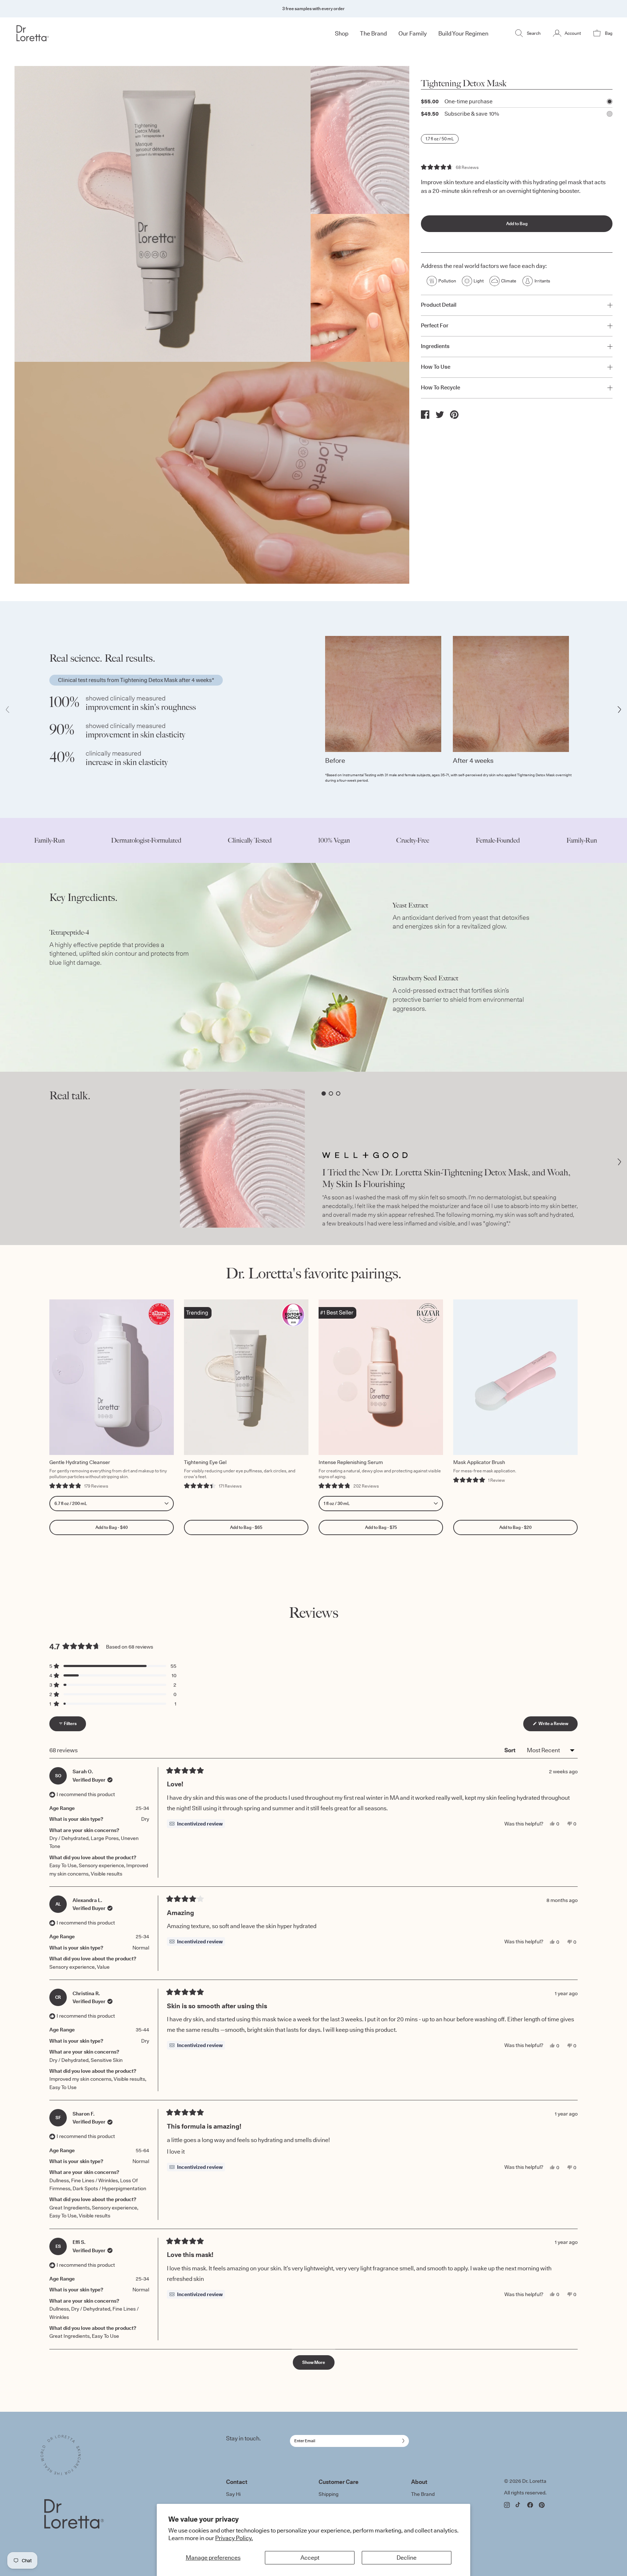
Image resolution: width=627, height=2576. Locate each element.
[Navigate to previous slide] (8, 709)
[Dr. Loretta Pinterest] (542, 2505)
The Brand (423, 2494)
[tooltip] (196, 1824)
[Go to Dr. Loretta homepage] (64, 33)
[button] (450, 167)
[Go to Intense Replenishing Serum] (381, 1377)
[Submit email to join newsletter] (402, 2441)
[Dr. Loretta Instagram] (507, 2505)
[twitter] (440, 414)
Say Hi (233, 2494)
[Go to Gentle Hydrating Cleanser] (112, 1377)
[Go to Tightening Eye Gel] (246, 1377)
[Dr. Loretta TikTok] (519, 2505)
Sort (511, 1750)
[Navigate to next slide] (619, 709)
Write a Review (558, 1726)
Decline (407, 2558)
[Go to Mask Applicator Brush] (515, 1377)
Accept (310, 2558)
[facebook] (425, 414)
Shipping (329, 2494)
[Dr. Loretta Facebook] (530, 2505)
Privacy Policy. (234, 2538)
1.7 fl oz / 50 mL (440, 139)
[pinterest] (454, 415)
